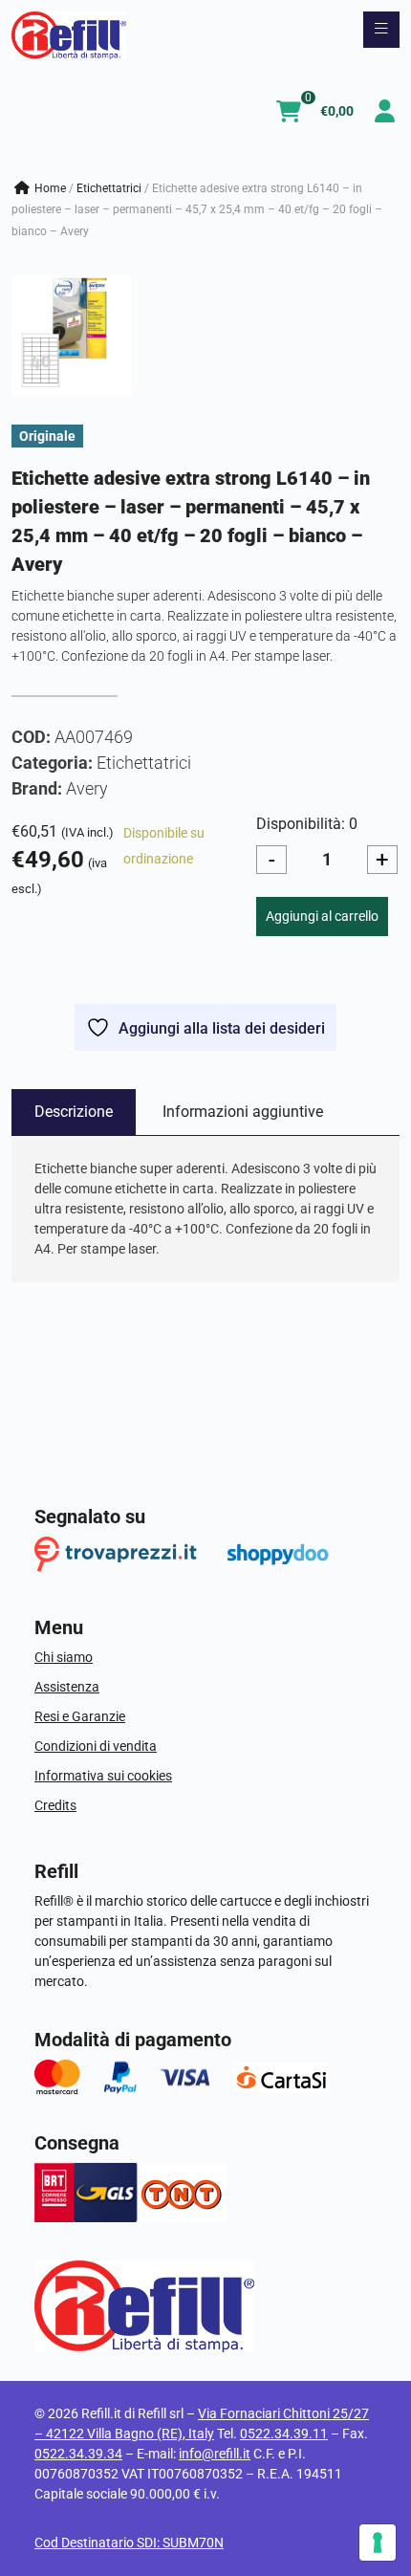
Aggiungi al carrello (322, 916)
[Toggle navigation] (381, 30)
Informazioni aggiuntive (243, 1112)
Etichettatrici (109, 188)
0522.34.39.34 (78, 2454)
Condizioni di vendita (96, 1746)
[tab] (74, 1112)
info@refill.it (215, 2454)
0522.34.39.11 (284, 2434)
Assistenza (67, 1687)
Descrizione (74, 1112)
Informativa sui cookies (103, 1776)
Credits (55, 1805)
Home (50, 188)
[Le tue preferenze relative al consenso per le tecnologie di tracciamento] (378, 2543)
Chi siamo (64, 1657)
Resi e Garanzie (80, 1716)
